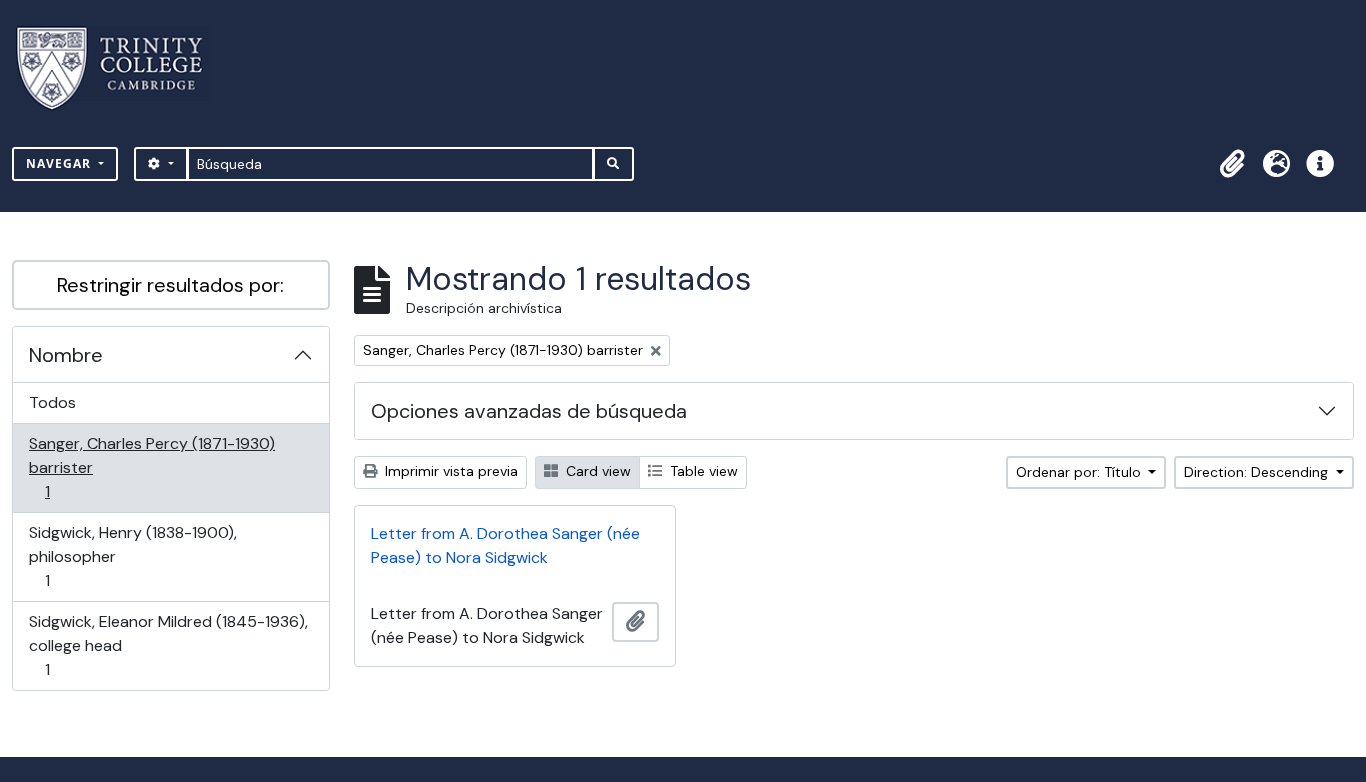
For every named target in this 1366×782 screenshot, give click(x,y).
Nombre (66, 355)
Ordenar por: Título (1080, 472)
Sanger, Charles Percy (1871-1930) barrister (151, 467)
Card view (596, 471)
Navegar (60, 163)
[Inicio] (121, 68)
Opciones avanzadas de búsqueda (529, 411)
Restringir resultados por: (170, 285)
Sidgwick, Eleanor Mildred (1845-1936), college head (168, 645)
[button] (1232, 164)
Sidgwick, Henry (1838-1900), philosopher (132, 556)
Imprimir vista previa (449, 471)
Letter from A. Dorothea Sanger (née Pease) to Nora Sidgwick (505, 545)
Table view (702, 471)
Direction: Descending (1258, 472)
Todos (52, 402)
